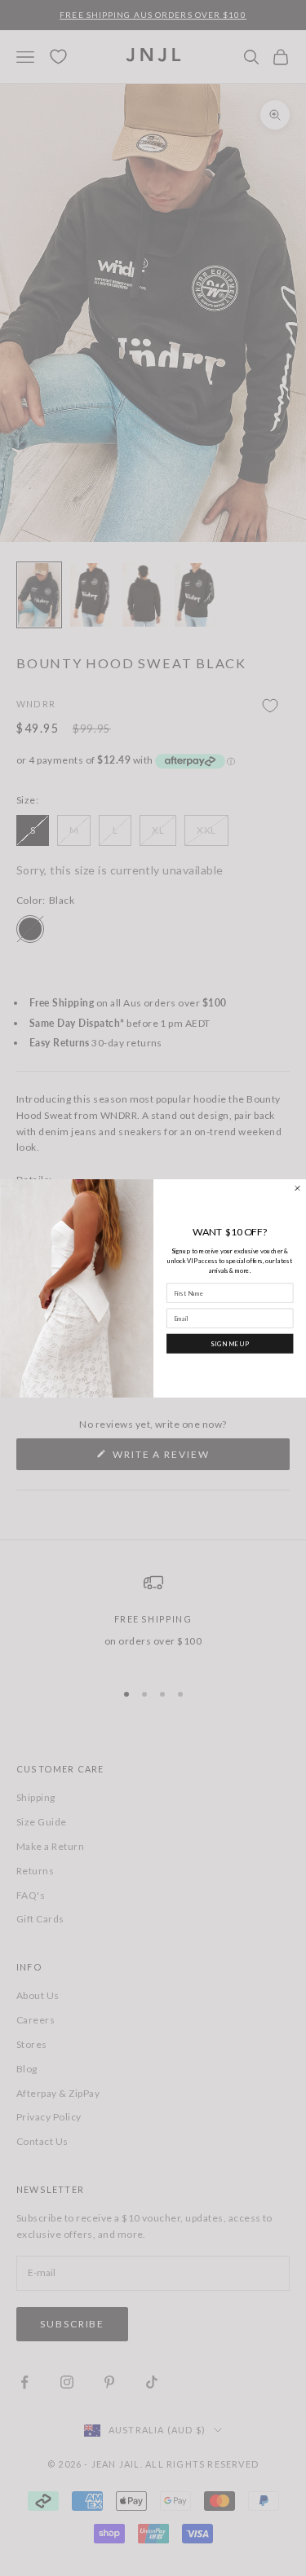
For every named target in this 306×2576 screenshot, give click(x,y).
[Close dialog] (297, 1188)
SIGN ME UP (229, 1343)
